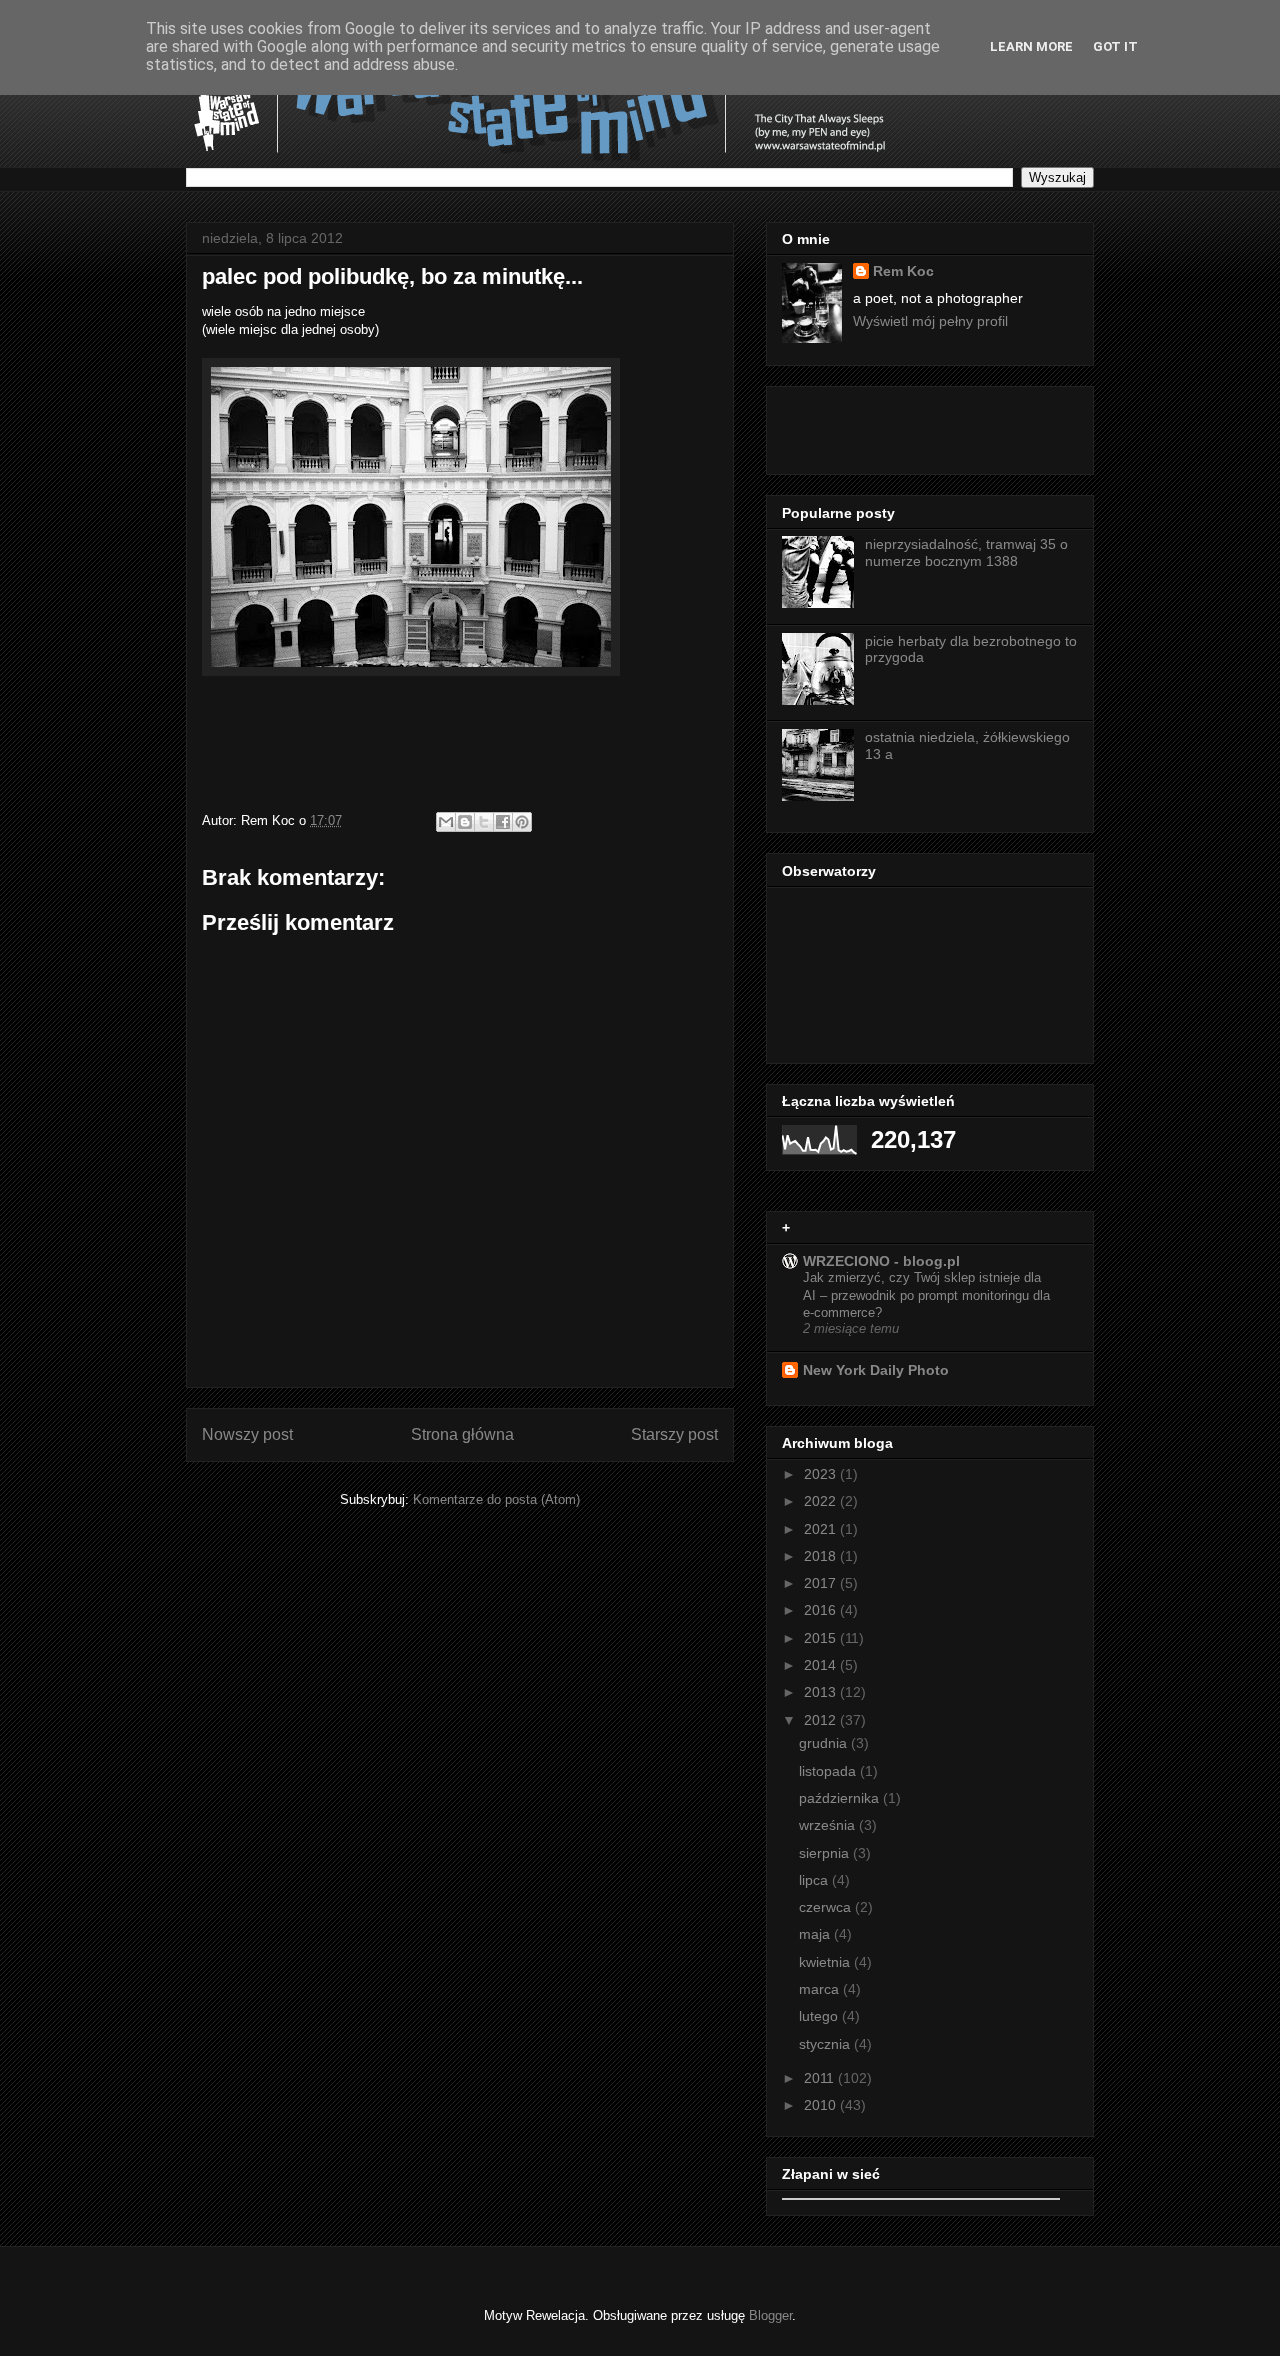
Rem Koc (903, 271)
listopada (829, 1771)
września (829, 1825)
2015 (822, 1638)
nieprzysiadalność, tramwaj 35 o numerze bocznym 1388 (966, 552)
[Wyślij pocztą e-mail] (446, 822)
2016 (822, 1610)
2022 (822, 1501)
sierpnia (826, 1853)
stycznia (826, 2044)
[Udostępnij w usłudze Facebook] (503, 822)
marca (821, 1989)
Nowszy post (247, 1434)
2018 (822, 1556)
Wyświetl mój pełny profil (930, 321)
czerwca (827, 1907)
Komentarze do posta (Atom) (496, 1499)
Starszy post (674, 1434)
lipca (815, 1880)
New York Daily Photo (876, 1370)
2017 (822, 1583)
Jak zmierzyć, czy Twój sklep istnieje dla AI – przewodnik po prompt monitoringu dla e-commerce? (926, 1295)
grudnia (825, 1743)
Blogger (770, 2315)
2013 (822, 1692)
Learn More (1031, 46)
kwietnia (826, 1962)
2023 (822, 1474)
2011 (821, 2078)
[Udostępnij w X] (484, 822)
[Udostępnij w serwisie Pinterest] (522, 822)
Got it (1115, 46)
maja (816, 1934)
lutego (820, 2016)
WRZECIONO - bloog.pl (881, 1261)
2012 (822, 1720)
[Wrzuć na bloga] (465, 822)
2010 (822, 2105)
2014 (822, 1665)
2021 (822, 1529)
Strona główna (462, 1434)
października (841, 1798)
